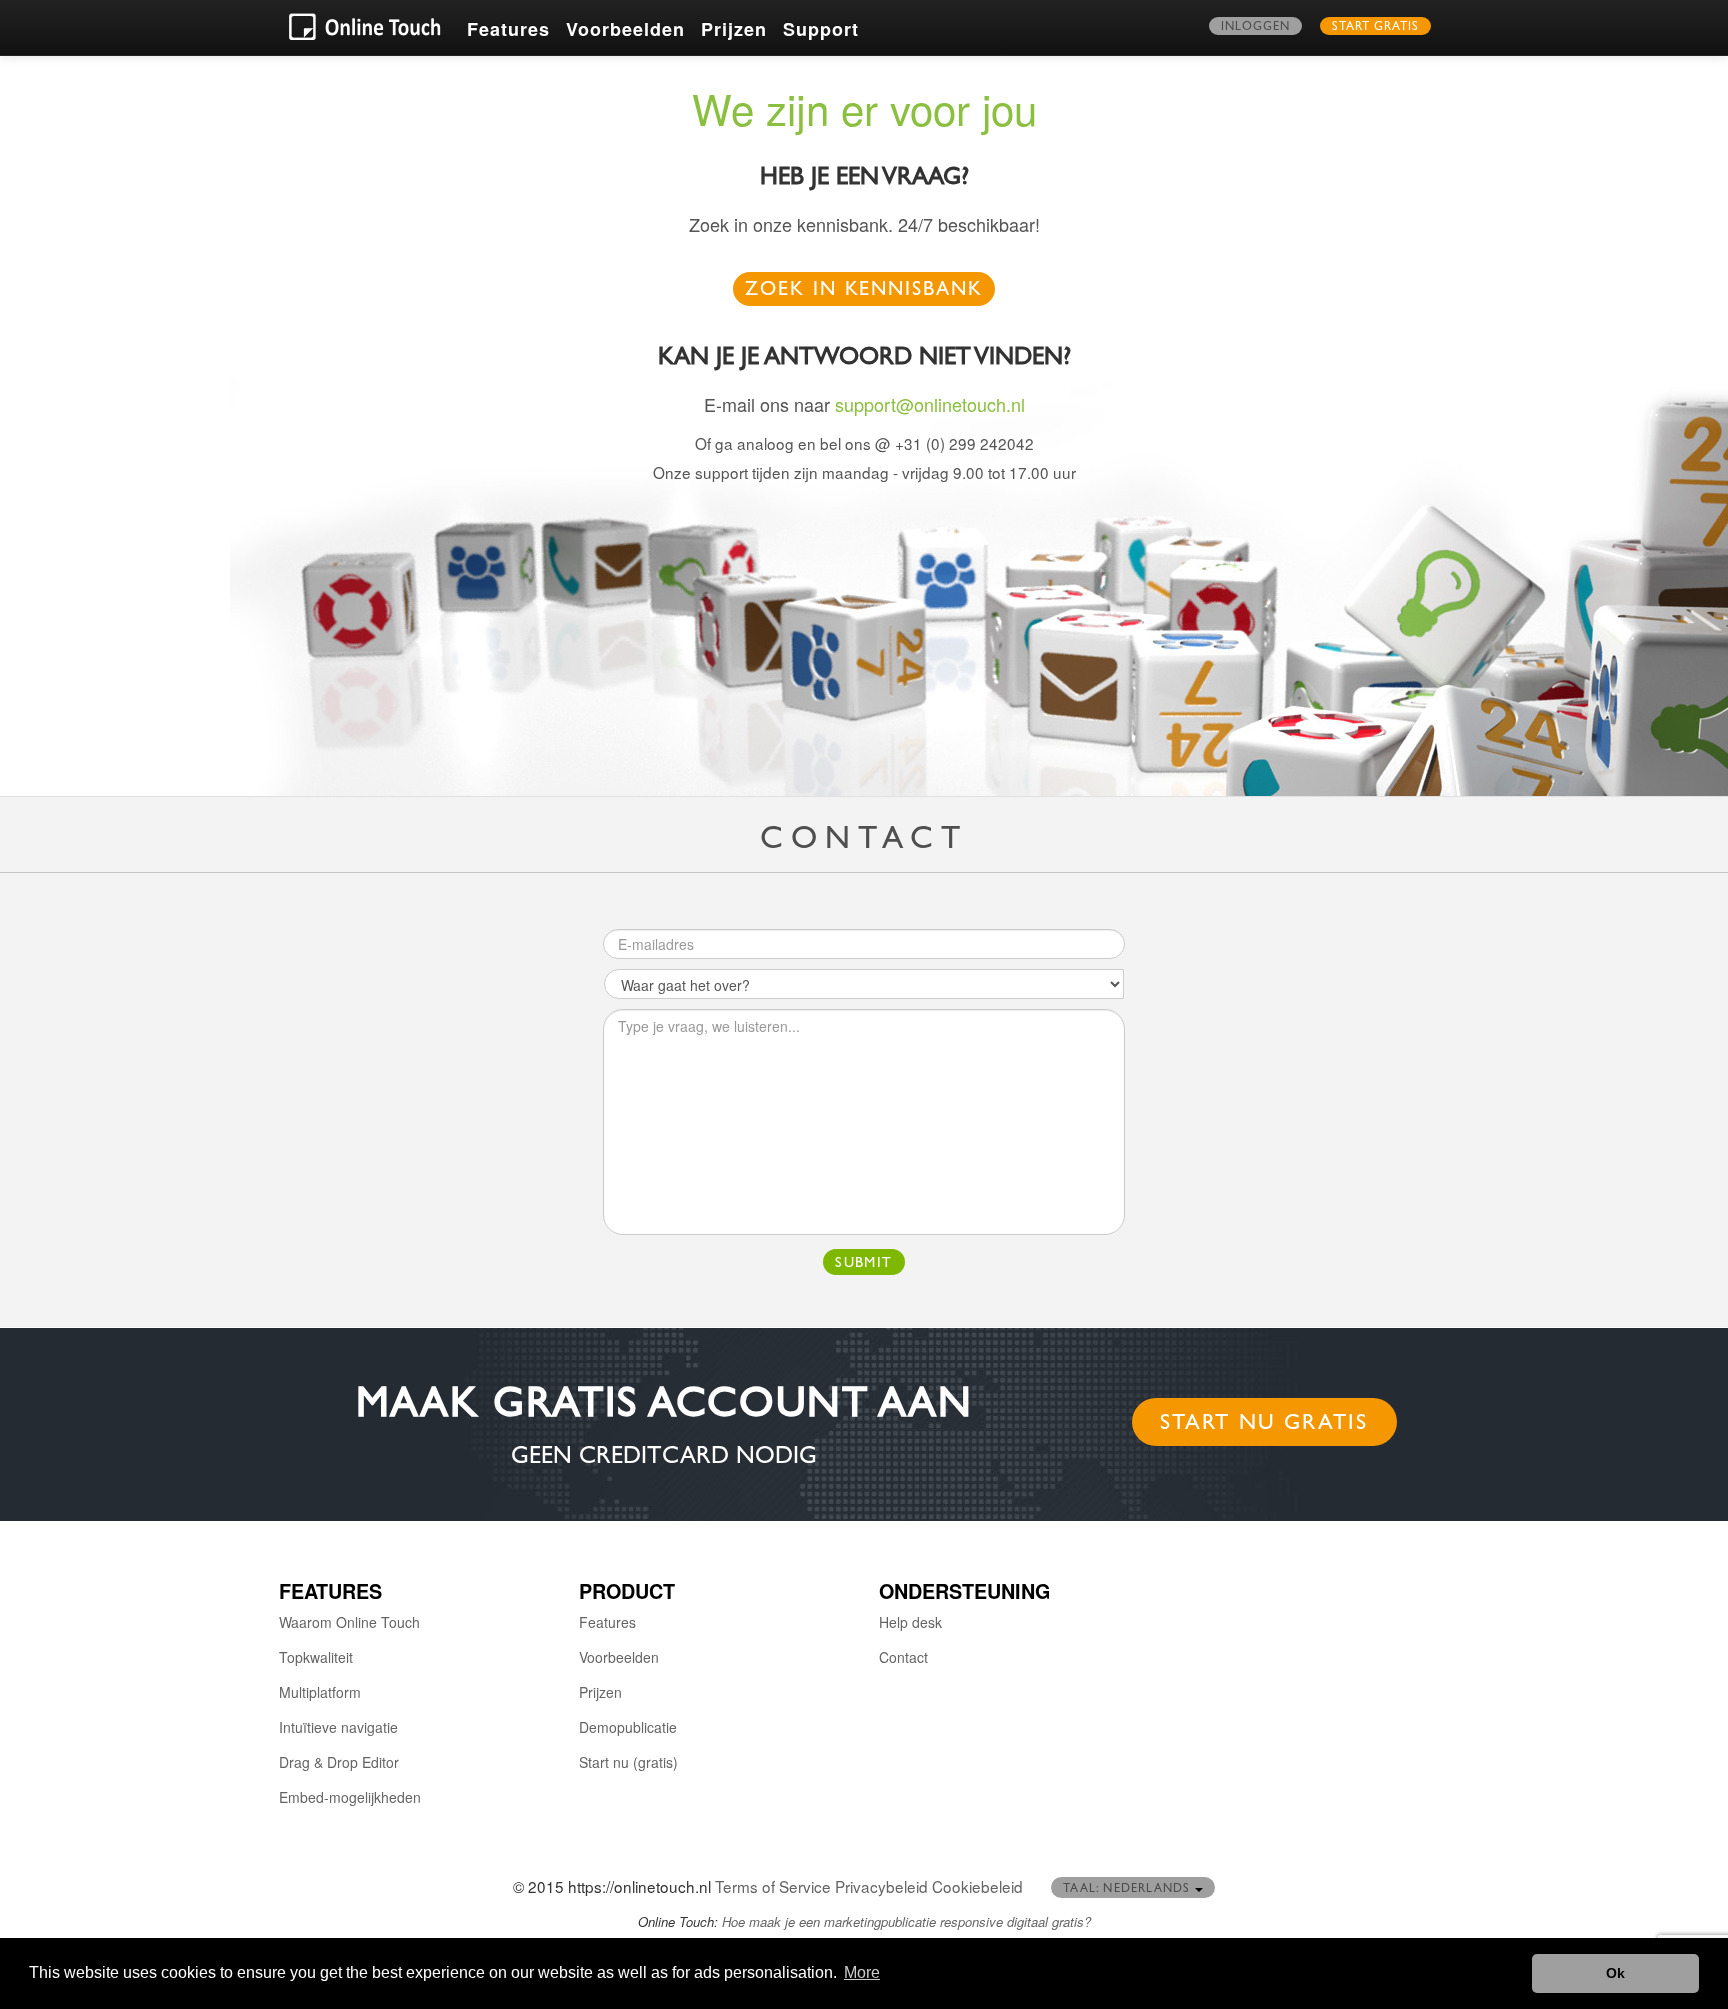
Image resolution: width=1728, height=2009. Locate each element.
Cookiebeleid (977, 1886)
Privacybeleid (881, 1886)
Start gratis (1375, 28)
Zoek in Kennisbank (864, 291)
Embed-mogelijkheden (350, 1797)
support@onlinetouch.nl (930, 404)
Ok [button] (1615, 1973)
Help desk (910, 1622)
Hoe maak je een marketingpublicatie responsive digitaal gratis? (906, 1921)
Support (821, 29)
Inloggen (1255, 28)
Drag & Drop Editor (339, 1762)
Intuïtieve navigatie (338, 1727)
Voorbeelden (625, 29)
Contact (903, 1657)
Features (508, 29)
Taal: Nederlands (1128, 1890)
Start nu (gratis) (628, 1762)
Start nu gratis (1264, 1425)
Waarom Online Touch (349, 1622)
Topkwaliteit (316, 1657)
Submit (864, 1264)
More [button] (862, 1972)
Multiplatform (320, 1692)
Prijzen (734, 29)
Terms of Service (773, 1886)
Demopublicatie (628, 1727)
